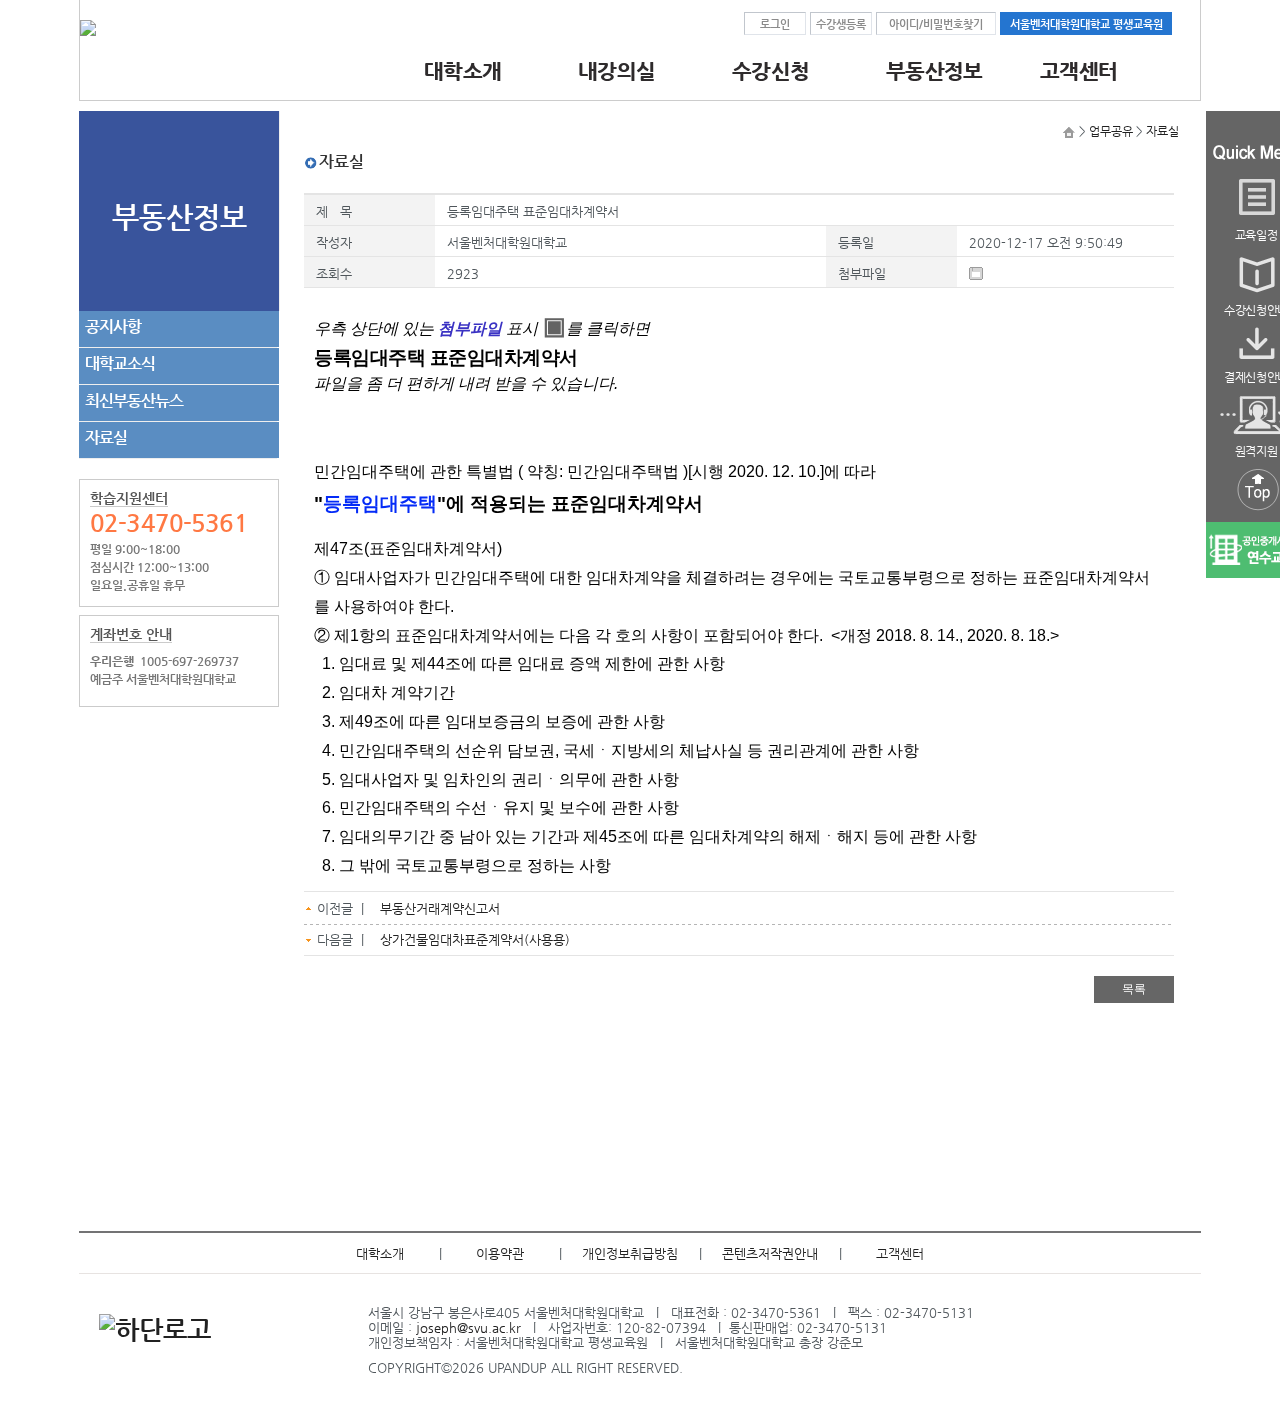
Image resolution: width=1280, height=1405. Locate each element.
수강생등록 (841, 24)
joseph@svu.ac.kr (468, 1327)
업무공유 (1111, 131)
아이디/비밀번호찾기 (936, 24)
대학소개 (380, 1253)
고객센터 (900, 1253)
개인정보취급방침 (630, 1253)
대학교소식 (120, 363)
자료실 (106, 437)
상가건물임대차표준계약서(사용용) (475, 939)
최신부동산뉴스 (134, 400)
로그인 (775, 24)
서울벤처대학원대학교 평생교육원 (1086, 24)
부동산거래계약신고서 (440, 908)
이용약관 (500, 1253)
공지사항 (113, 326)
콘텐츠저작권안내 (770, 1253)
